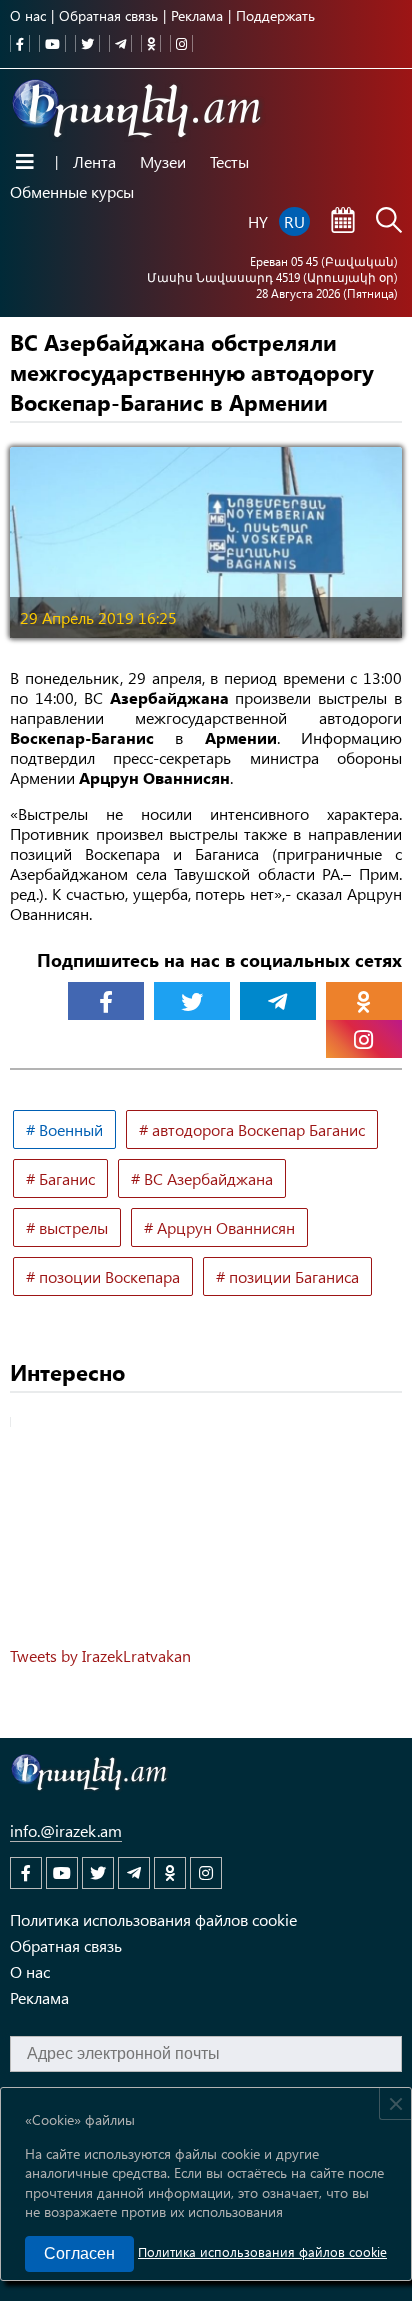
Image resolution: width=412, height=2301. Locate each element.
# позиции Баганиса (287, 1276)
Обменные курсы (72, 191)
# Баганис (60, 1178)
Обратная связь (108, 15)
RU (294, 221)
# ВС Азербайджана (202, 1178)
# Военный (64, 1129)
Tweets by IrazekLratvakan (100, 1655)
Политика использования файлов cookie (262, 2251)
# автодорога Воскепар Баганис (252, 1129)
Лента (94, 161)
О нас (28, 15)
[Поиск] (389, 222)
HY (258, 221)
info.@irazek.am (66, 1830)
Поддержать (275, 15)
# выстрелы (67, 1227)
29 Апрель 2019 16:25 (98, 617)
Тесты (229, 161)
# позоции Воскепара (103, 1276)
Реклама (197, 15)
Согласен (79, 2253)
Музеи (163, 161)
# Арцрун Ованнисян (219, 1227)
